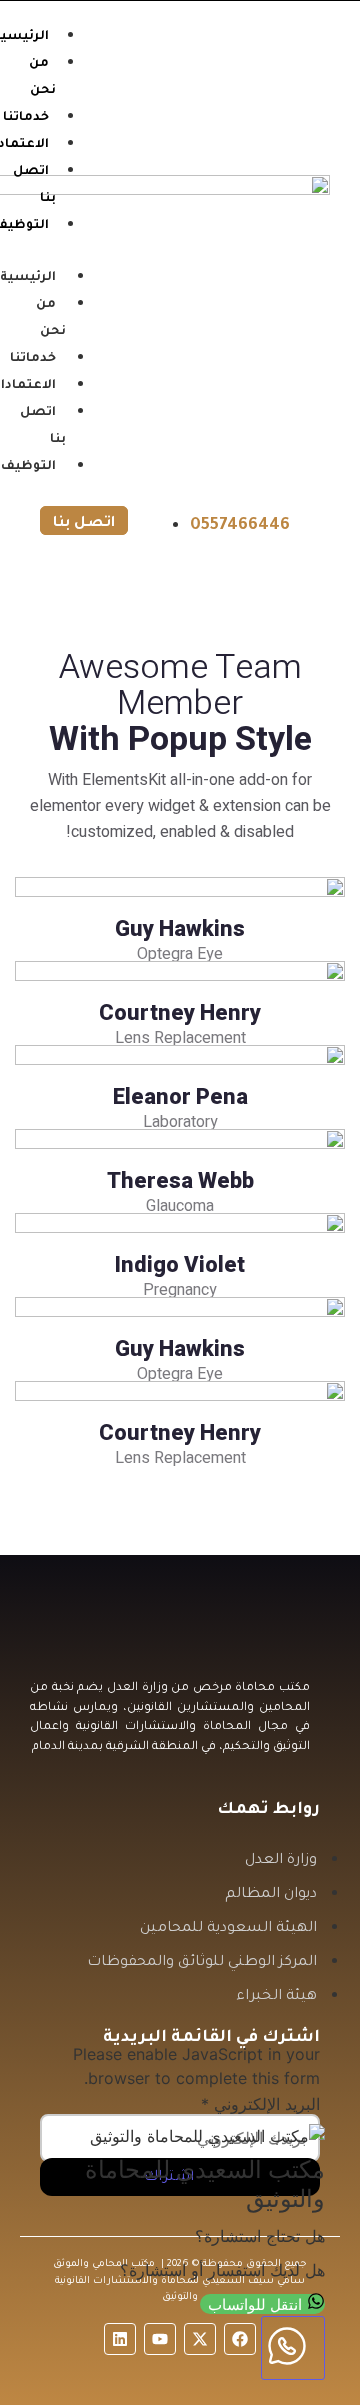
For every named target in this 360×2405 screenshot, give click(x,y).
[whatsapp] (293, 2348)
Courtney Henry (180, 1013)
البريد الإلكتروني (260, 2104)
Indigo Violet (180, 1265)
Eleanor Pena (180, 1097)
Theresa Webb (180, 1181)
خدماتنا (33, 359)
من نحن (51, 318)
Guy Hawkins (180, 929)
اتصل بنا (43, 426)
